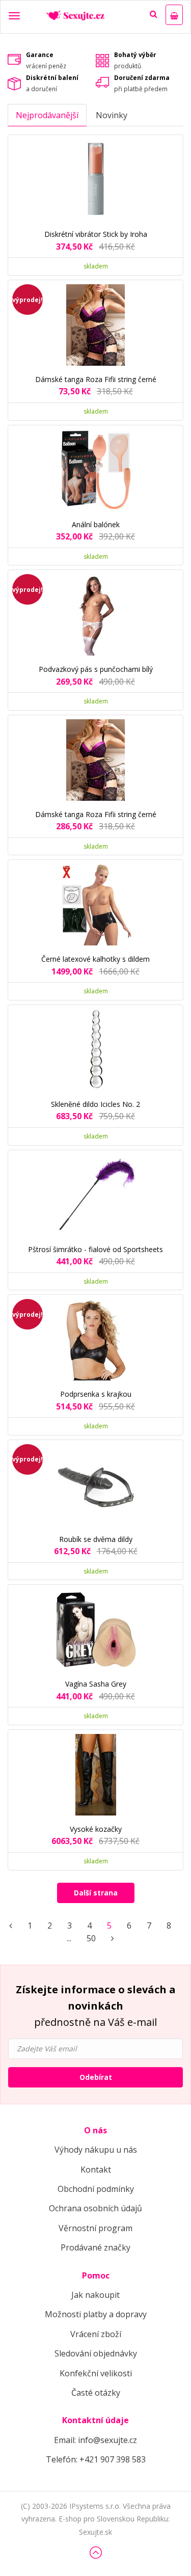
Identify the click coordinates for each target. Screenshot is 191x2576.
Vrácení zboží (96, 2334)
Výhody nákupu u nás (96, 2150)
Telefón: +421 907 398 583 (96, 2459)
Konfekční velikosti (96, 2373)
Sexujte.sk (95, 2532)
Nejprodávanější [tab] (47, 115)
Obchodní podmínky (96, 2189)
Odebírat (96, 2077)
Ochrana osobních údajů (95, 2208)
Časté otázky (96, 2393)
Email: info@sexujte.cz (95, 2440)
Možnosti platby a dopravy (96, 2314)
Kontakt (96, 2170)
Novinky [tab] (112, 115)
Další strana (96, 1893)
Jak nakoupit (95, 2295)
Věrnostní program (95, 2228)
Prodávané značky (95, 2247)
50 (91, 1938)
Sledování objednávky (96, 2353)
